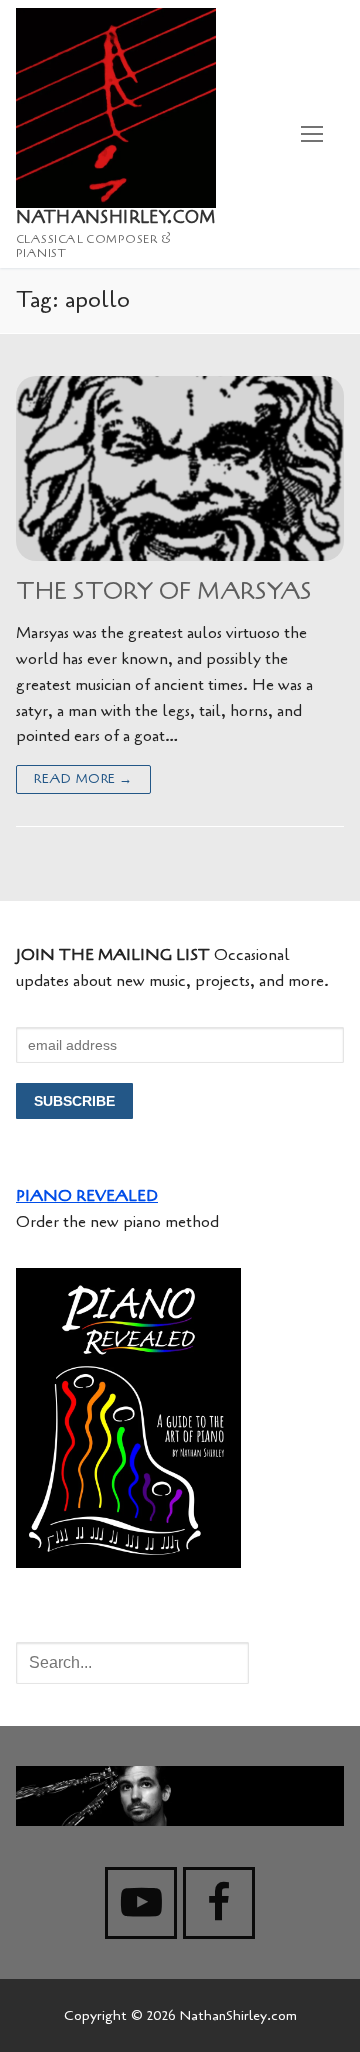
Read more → (83, 779)
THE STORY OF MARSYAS (164, 591)
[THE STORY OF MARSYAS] (180, 468)
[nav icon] (312, 134)
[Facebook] (219, 1903)
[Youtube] (141, 1903)
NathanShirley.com (116, 218)
